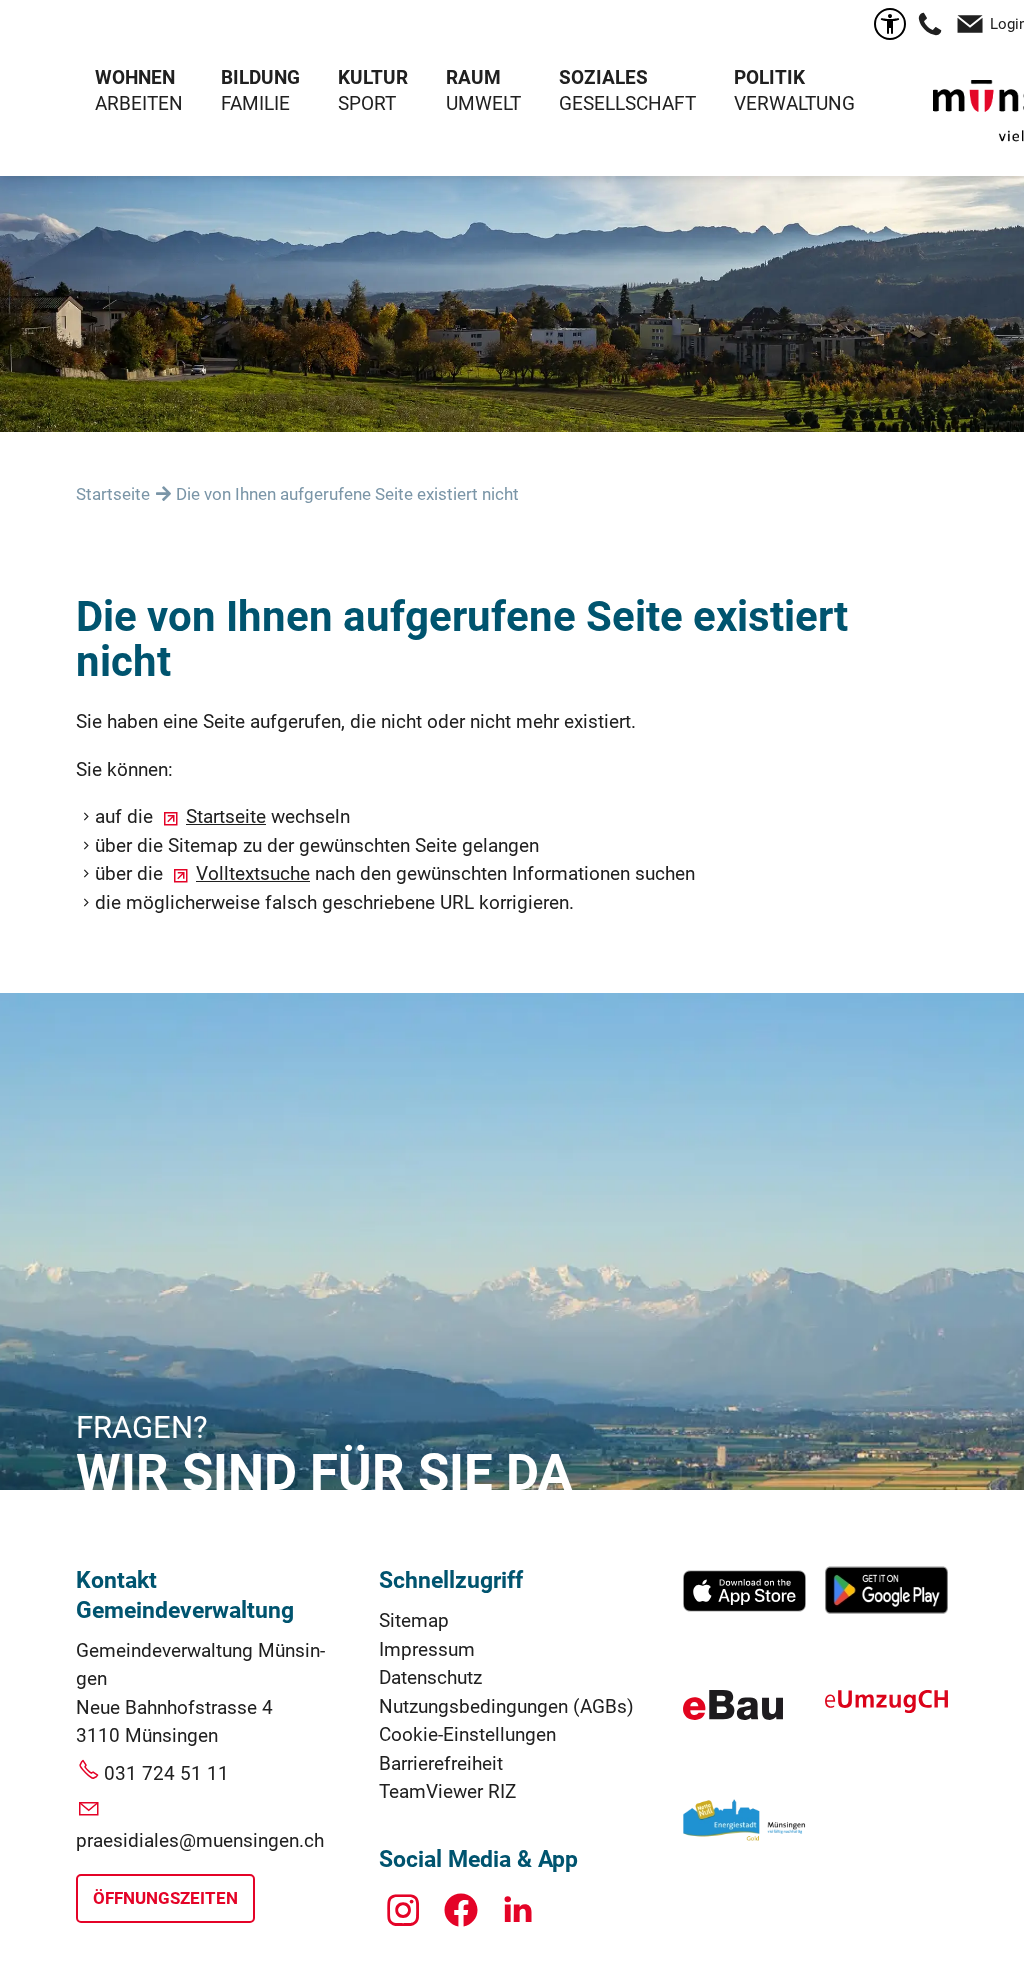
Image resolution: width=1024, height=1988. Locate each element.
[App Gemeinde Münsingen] (744, 1609)
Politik (769, 77)
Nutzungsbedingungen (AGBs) (506, 1706)
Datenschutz (430, 1677)
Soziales (603, 77)
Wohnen (135, 77)
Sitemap (414, 1620)
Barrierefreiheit (441, 1763)
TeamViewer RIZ (447, 1791)
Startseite (226, 816)
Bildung (260, 77)
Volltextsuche (253, 873)
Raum (473, 77)
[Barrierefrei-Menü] (890, 24)
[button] (930, 24)
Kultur (373, 77)
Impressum (427, 1649)
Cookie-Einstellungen (467, 1734)
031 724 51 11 (166, 1773)
